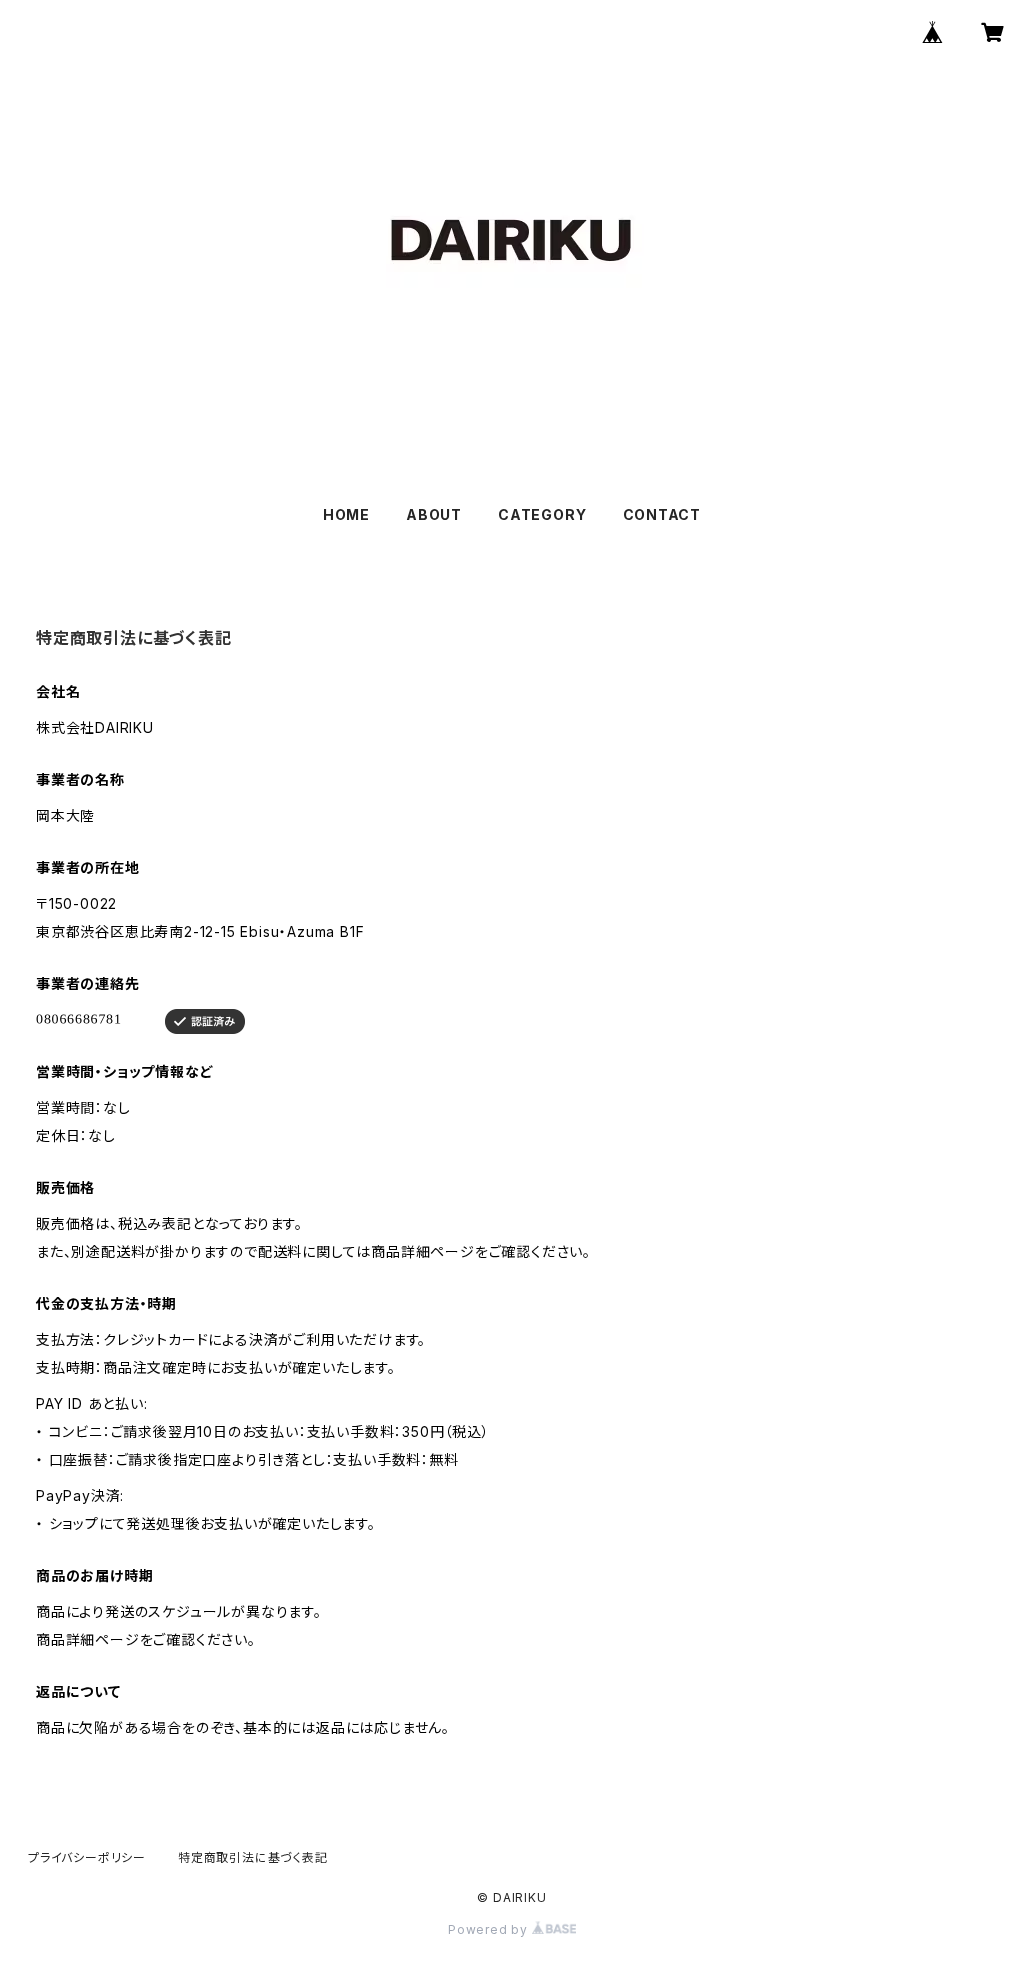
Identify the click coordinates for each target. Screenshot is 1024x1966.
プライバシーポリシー (87, 1857)
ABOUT (434, 514)
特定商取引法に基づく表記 (253, 1857)
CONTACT (662, 514)
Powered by (490, 1929)
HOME (346, 514)
